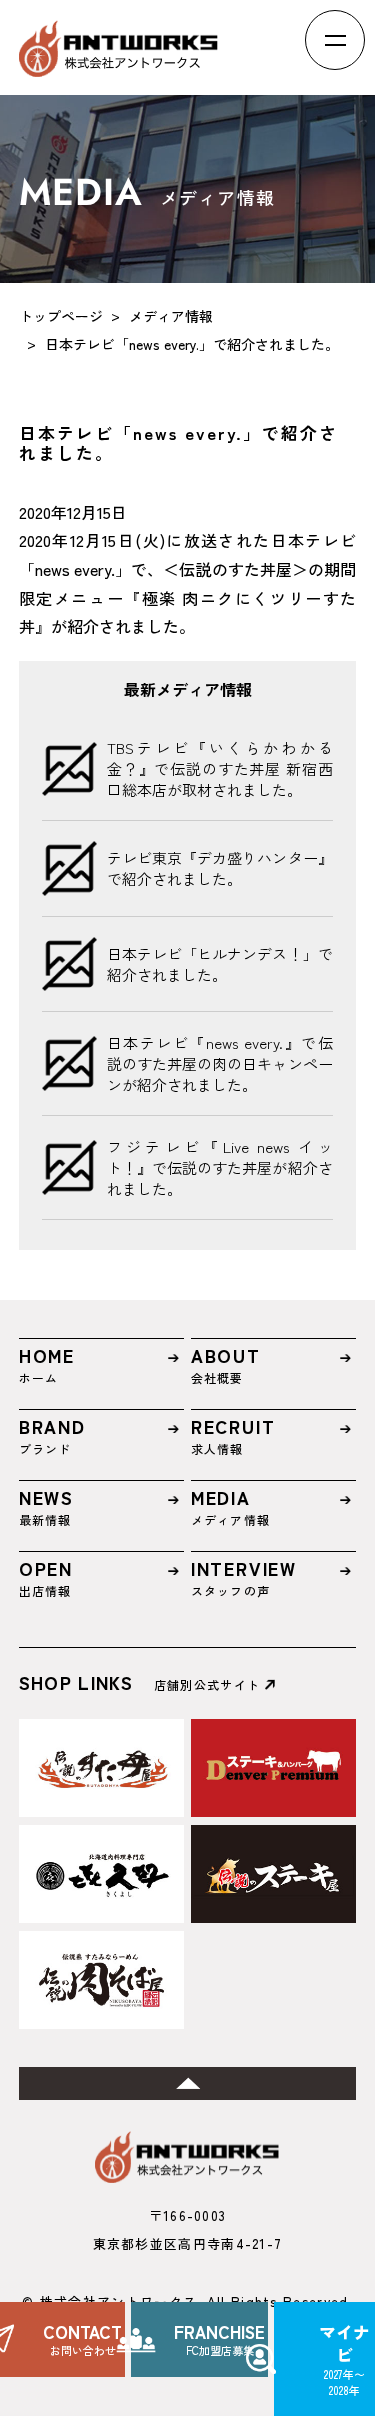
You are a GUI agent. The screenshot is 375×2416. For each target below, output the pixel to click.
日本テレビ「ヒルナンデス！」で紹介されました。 (220, 964)
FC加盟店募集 (219, 2339)
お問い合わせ (82, 2339)
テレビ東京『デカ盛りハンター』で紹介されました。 (220, 868)
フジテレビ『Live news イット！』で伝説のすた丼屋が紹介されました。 (220, 1167)
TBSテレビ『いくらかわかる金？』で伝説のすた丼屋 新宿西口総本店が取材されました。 (220, 768)
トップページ (61, 316)
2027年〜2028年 (344, 2358)
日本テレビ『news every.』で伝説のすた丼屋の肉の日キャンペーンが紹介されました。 (220, 1063)
